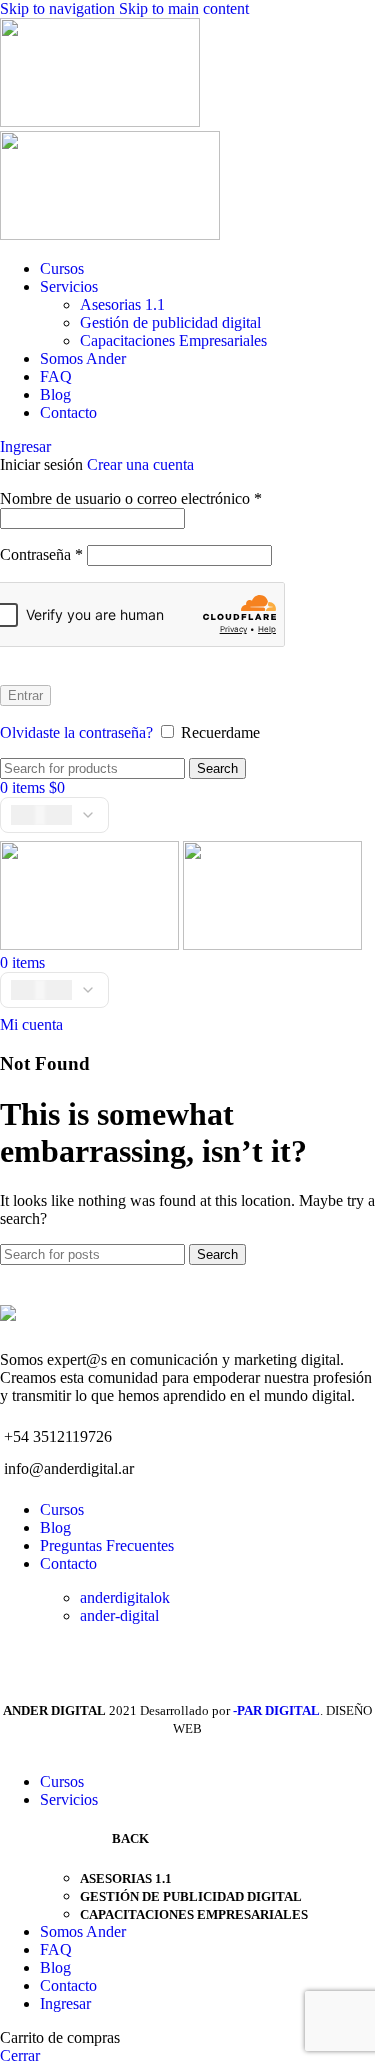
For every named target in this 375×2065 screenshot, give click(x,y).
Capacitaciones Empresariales (173, 340)
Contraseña (41, 554)
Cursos (62, 1509)
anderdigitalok (125, 1597)
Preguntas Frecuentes (107, 1545)
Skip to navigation (59, 8)
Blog (55, 1527)
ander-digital (119, 1615)
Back (130, 1838)
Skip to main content (184, 8)
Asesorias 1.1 (122, 304)
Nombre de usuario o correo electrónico (131, 498)
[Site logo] (100, 121)
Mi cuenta (31, 1024)
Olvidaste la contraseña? (76, 732)
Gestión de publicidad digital (170, 322)
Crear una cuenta (140, 464)
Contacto (68, 1563)
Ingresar (65, 2003)
